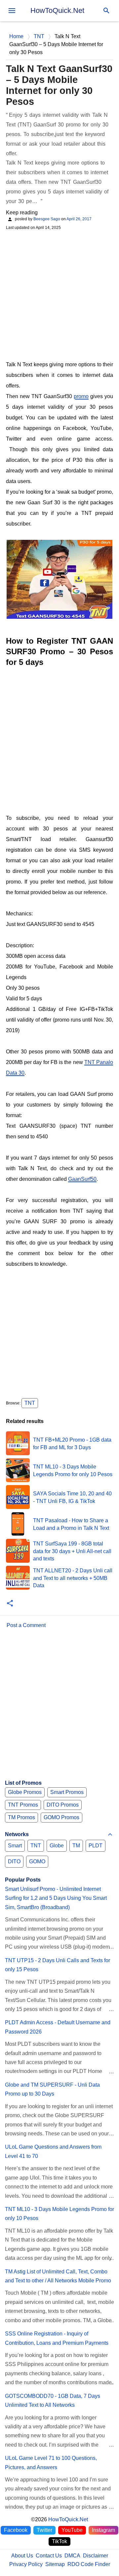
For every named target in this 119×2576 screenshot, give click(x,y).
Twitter (44, 2530)
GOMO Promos (61, 1817)
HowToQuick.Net (57, 10)
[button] (10, 1604)
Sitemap (55, 2564)
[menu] (12, 11)
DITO (14, 1861)
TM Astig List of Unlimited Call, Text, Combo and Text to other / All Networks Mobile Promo (58, 2276)
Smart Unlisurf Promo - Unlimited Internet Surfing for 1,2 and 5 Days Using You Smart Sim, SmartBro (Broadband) (56, 1898)
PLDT (96, 1846)
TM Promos (21, 1817)
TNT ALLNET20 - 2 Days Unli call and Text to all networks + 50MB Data (73, 1578)
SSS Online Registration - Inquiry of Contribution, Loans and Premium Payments (57, 2338)
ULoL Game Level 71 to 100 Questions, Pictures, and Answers (51, 2463)
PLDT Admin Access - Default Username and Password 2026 (58, 2027)
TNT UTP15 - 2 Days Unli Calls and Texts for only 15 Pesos (58, 1965)
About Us (22, 2556)
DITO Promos (63, 1805)
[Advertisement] (59, 295)
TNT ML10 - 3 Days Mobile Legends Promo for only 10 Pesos (59, 2214)
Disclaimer (96, 2556)
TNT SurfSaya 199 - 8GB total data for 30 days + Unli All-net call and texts (72, 1551)
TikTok (59, 2541)
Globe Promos (25, 1792)
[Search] (106, 11)
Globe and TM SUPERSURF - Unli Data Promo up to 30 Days (52, 2089)
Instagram (103, 2530)
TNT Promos (23, 1805)
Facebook (16, 2530)
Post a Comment (26, 1625)
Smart (15, 1846)
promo (81, 396)
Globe (57, 1846)
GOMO (37, 1861)
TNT (30, 1403)
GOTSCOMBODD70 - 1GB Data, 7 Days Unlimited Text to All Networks (53, 2400)
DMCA (72, 2556)
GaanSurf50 (82, 1179)
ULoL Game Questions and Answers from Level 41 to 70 (53, 2151)
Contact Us (49, 2556)
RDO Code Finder (89, 2564)
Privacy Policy (26, 2564)
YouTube (72, 2530)
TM (76, 1846)
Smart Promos (67, 1792)
